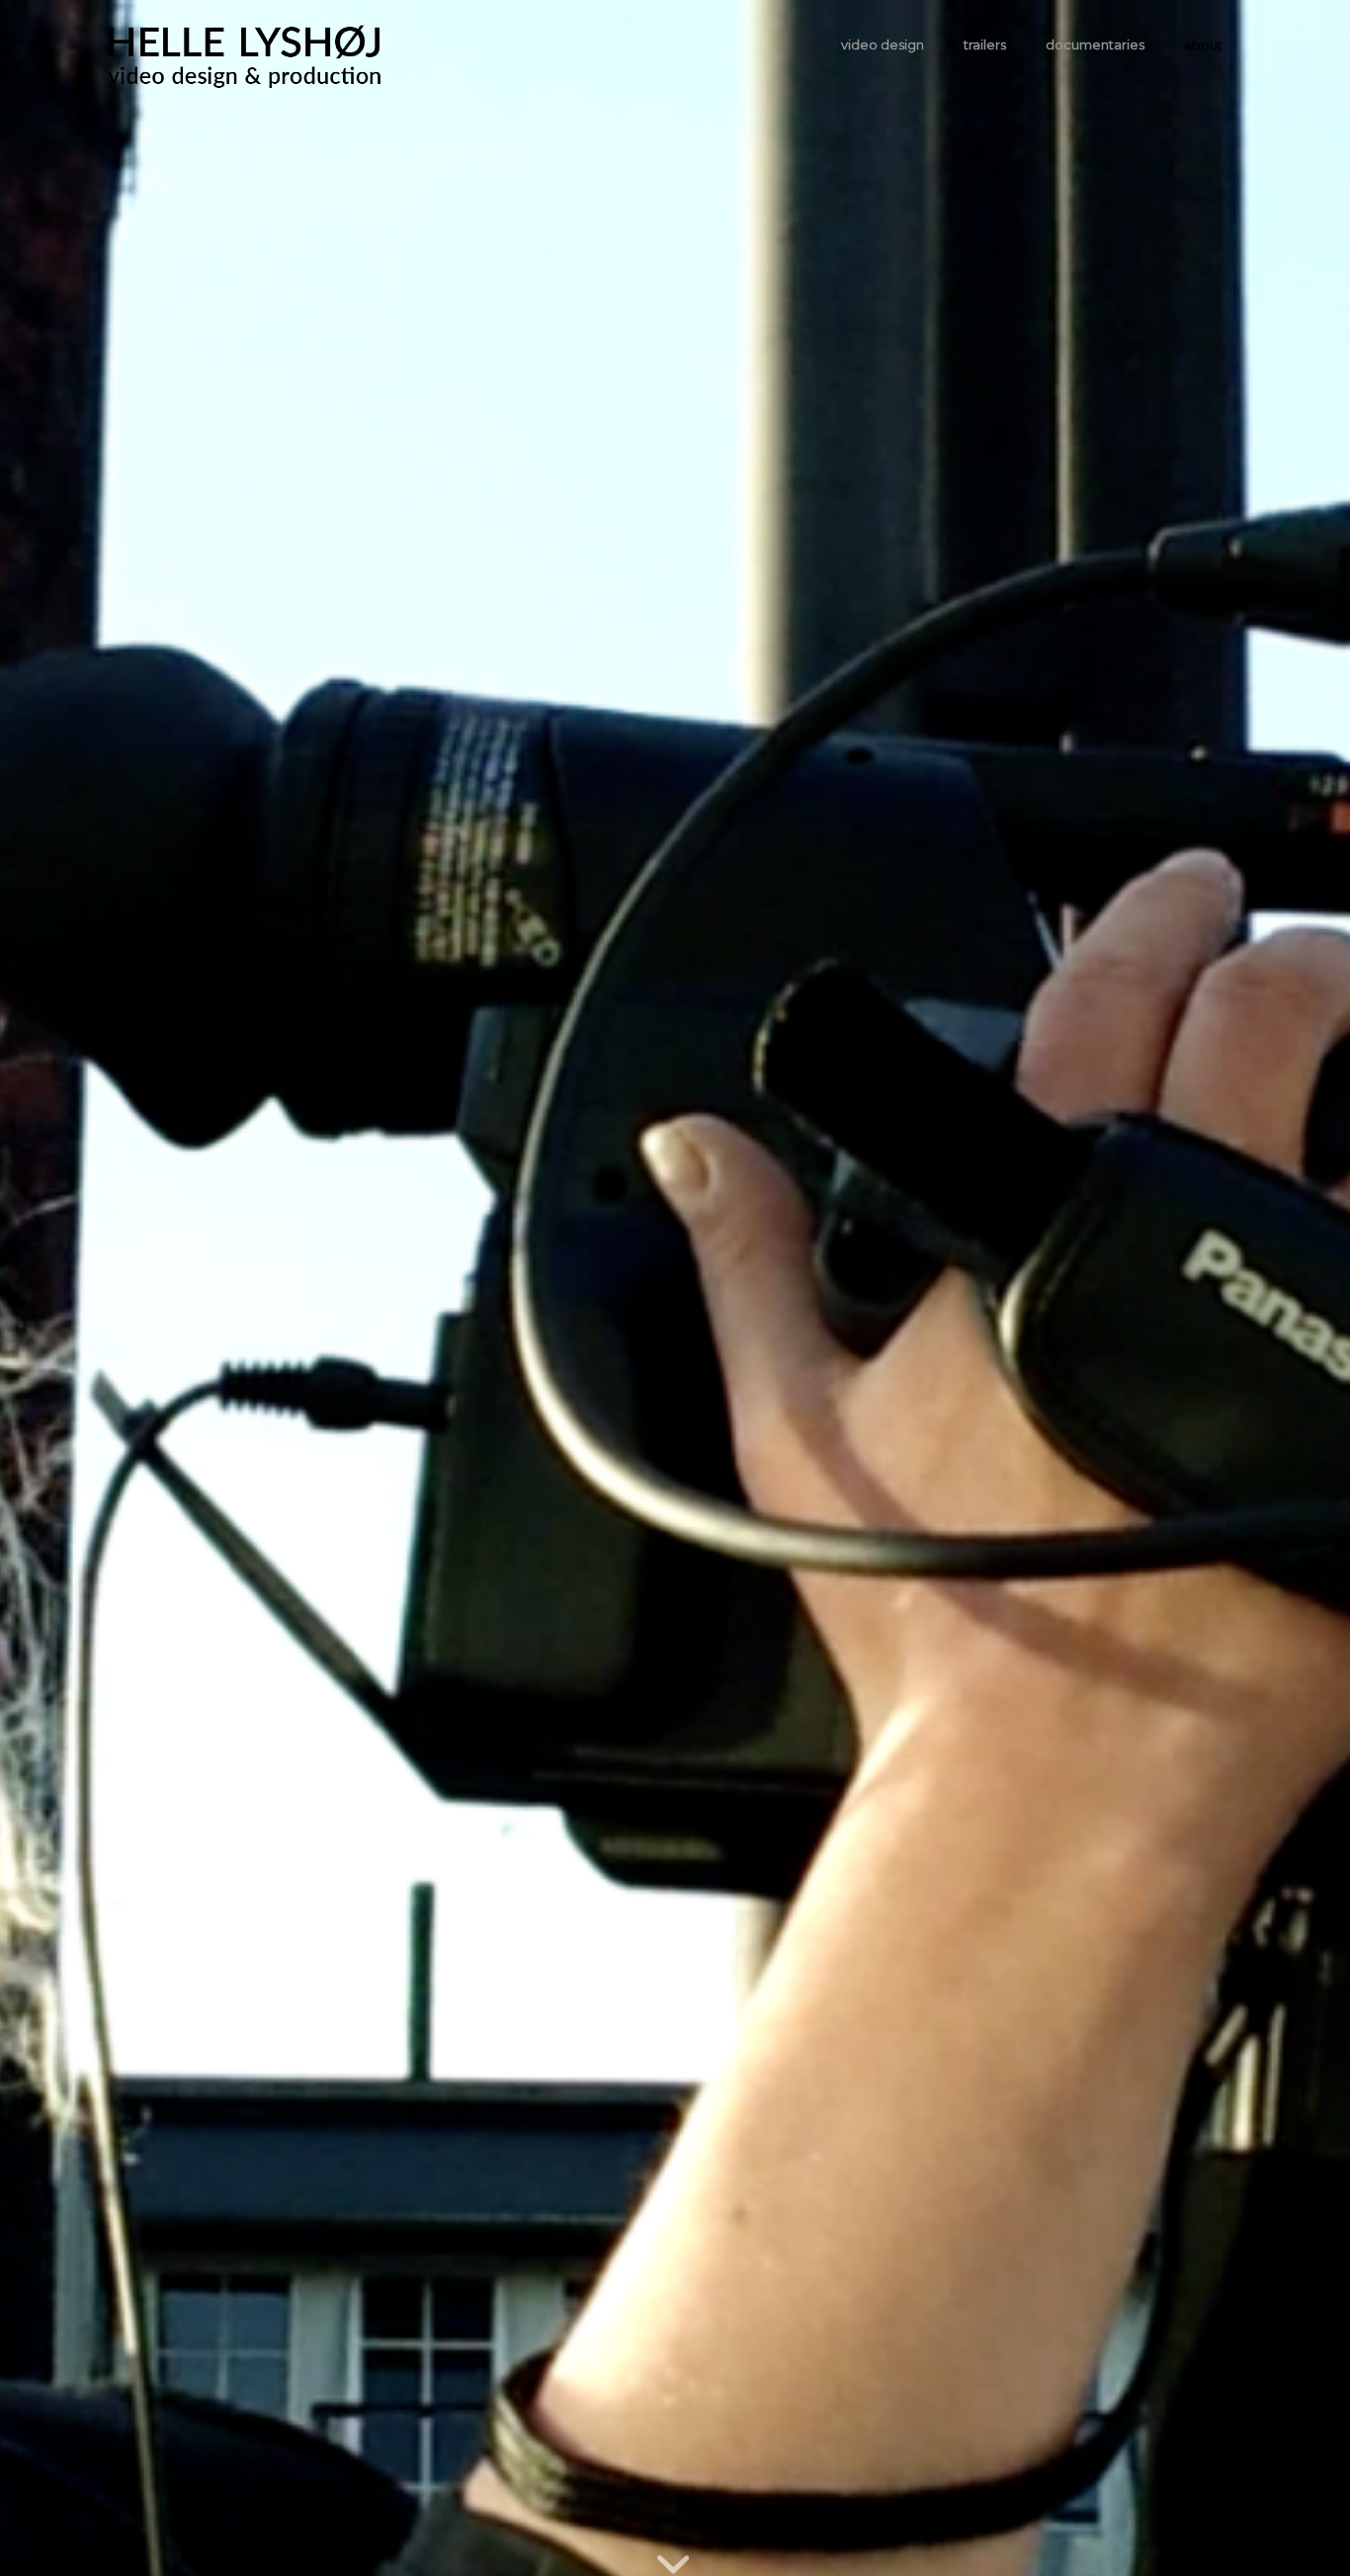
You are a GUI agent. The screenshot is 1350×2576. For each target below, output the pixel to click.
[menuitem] (883, 44)
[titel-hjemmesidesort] (245, 44)
